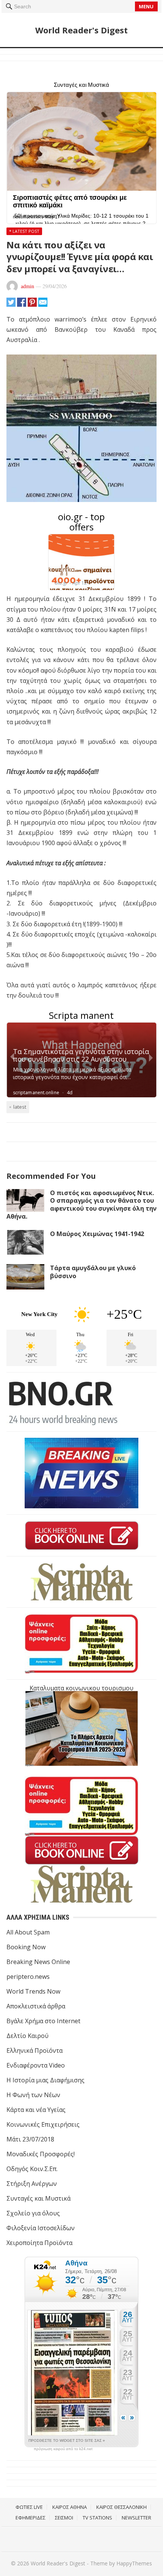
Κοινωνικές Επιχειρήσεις (43, 2124)
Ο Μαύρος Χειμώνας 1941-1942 (97, 1234)
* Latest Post (24, 231)
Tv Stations (97, 2518)
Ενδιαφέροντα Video (36, 2065)
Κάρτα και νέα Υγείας (36, 2110)
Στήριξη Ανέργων (32, 2184)
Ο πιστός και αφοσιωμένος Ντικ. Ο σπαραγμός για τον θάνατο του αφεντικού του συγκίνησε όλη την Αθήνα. (81, 1205)
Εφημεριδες (31, 2518)
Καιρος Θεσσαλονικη (121, 2507)
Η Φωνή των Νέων (33, 2095)
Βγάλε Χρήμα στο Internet (43, 2021)
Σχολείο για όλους (33, 2213)
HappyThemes (134, 2563)
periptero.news (28, 1977)
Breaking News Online (38, 1962)
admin (27, 286)
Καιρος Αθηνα (70, 2507)
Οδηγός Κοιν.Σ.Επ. (32, 2169)
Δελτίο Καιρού (27, 2036)
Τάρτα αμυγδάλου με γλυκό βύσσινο (93, 1272)
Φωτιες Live (29, 2507)
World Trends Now (33, 1991)
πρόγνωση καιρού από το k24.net (63, 2449)
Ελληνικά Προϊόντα (34, 2050)
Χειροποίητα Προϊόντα (39, 2243)
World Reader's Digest (81, 30)
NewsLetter (136, 2518)
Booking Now (26, 1947)
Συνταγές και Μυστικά (38, 2198)
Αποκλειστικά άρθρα (36, 2006)
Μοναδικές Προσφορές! (41, 2154)
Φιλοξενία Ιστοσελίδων (41, 2228)
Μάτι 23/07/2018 (30, 2139)
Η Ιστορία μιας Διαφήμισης (45, 2080)
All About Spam (28, 1932)
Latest (20, 1107)
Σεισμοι (64, 2518)
